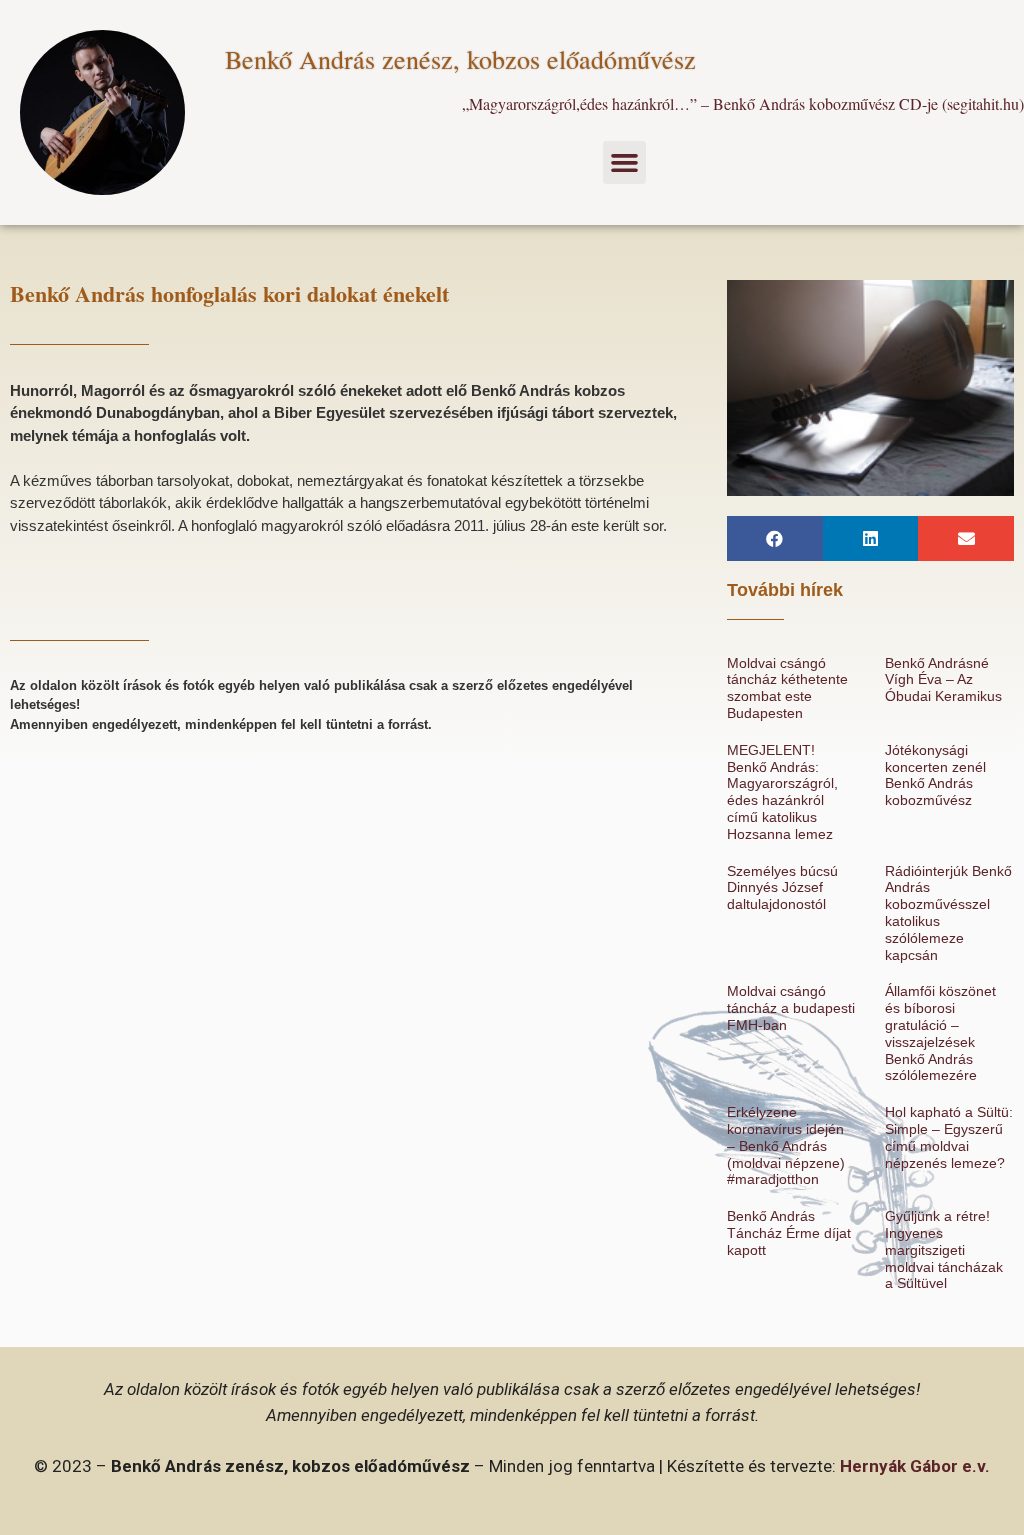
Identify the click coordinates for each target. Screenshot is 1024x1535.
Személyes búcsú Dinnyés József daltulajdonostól (782, 888)
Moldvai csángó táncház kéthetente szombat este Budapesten (787, 688)
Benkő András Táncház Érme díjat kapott (789, 1233)
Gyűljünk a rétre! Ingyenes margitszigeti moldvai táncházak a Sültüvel (944, 1249)
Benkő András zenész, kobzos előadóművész (460, 59)
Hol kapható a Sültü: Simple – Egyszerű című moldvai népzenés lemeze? (949, 1137)
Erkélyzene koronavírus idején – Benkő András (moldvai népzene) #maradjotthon (786, 1145)
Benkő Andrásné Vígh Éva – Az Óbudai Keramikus (943, 680)
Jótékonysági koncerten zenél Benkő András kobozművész (935, 775)
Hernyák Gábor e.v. (915, 1466)
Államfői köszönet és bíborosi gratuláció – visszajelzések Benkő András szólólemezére (940, 1033)
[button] (625, 163)
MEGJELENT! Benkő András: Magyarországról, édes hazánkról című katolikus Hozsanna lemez (782, 792)
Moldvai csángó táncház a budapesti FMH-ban (791, 1008)
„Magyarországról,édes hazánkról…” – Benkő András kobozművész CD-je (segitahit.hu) (743, 103)
